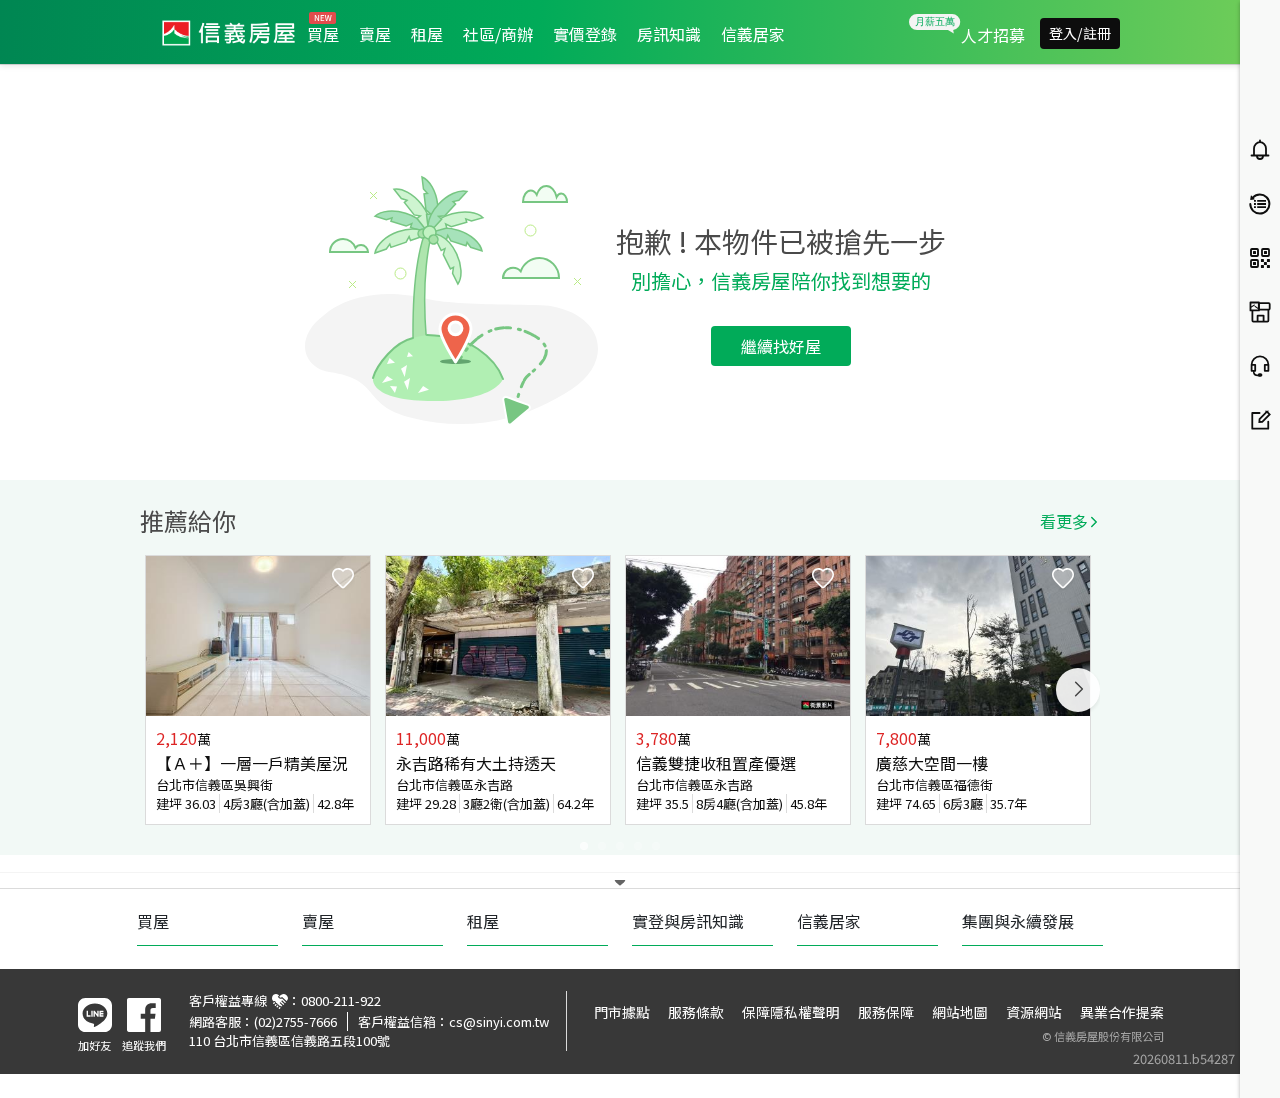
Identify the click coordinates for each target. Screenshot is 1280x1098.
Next (1078, 690)
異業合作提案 (1122, 1012)
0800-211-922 (341, 1000)
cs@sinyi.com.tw (499, 1021)
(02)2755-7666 (295, 1021)
